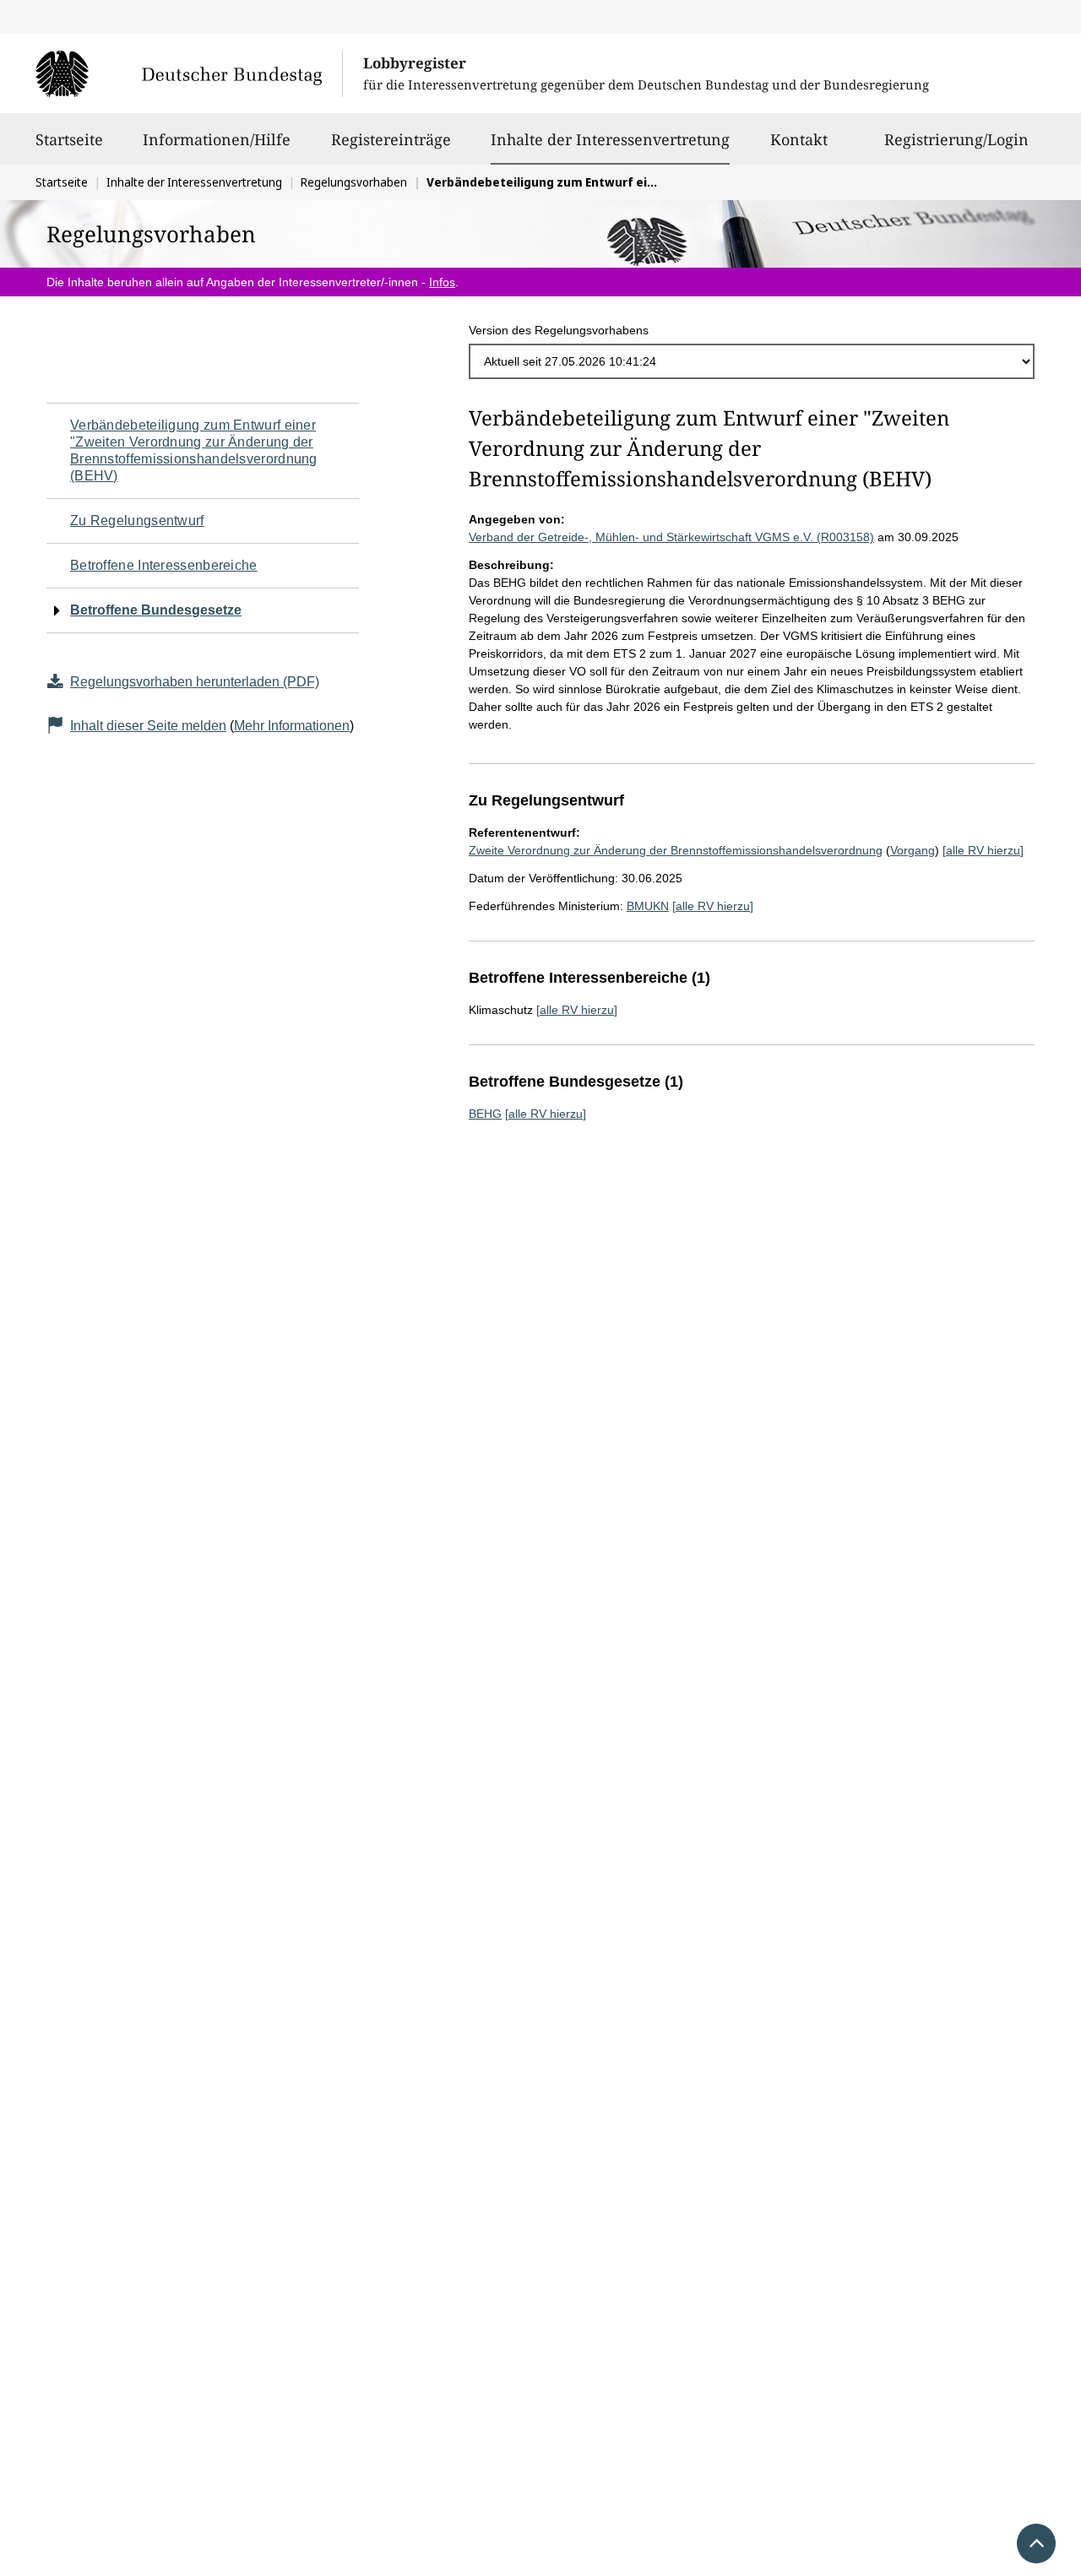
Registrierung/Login (956, 139)
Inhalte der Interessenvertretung (610, 139)
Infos (442, 282)
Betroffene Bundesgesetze (156, 610)
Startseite (69, 139)
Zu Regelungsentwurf (137, 521)
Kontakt (799, 139)
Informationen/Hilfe (217, 139)
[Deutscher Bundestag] (189, 73)
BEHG (485, 1114)
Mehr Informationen (292, 726)
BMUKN (648, 906)
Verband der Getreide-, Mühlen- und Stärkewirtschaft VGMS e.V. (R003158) (671, 537)
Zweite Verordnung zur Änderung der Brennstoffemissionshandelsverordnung (676, 850)
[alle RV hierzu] (983, 850)
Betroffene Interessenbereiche (164, 565)
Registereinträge (391, 139)
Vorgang (913, 850)
